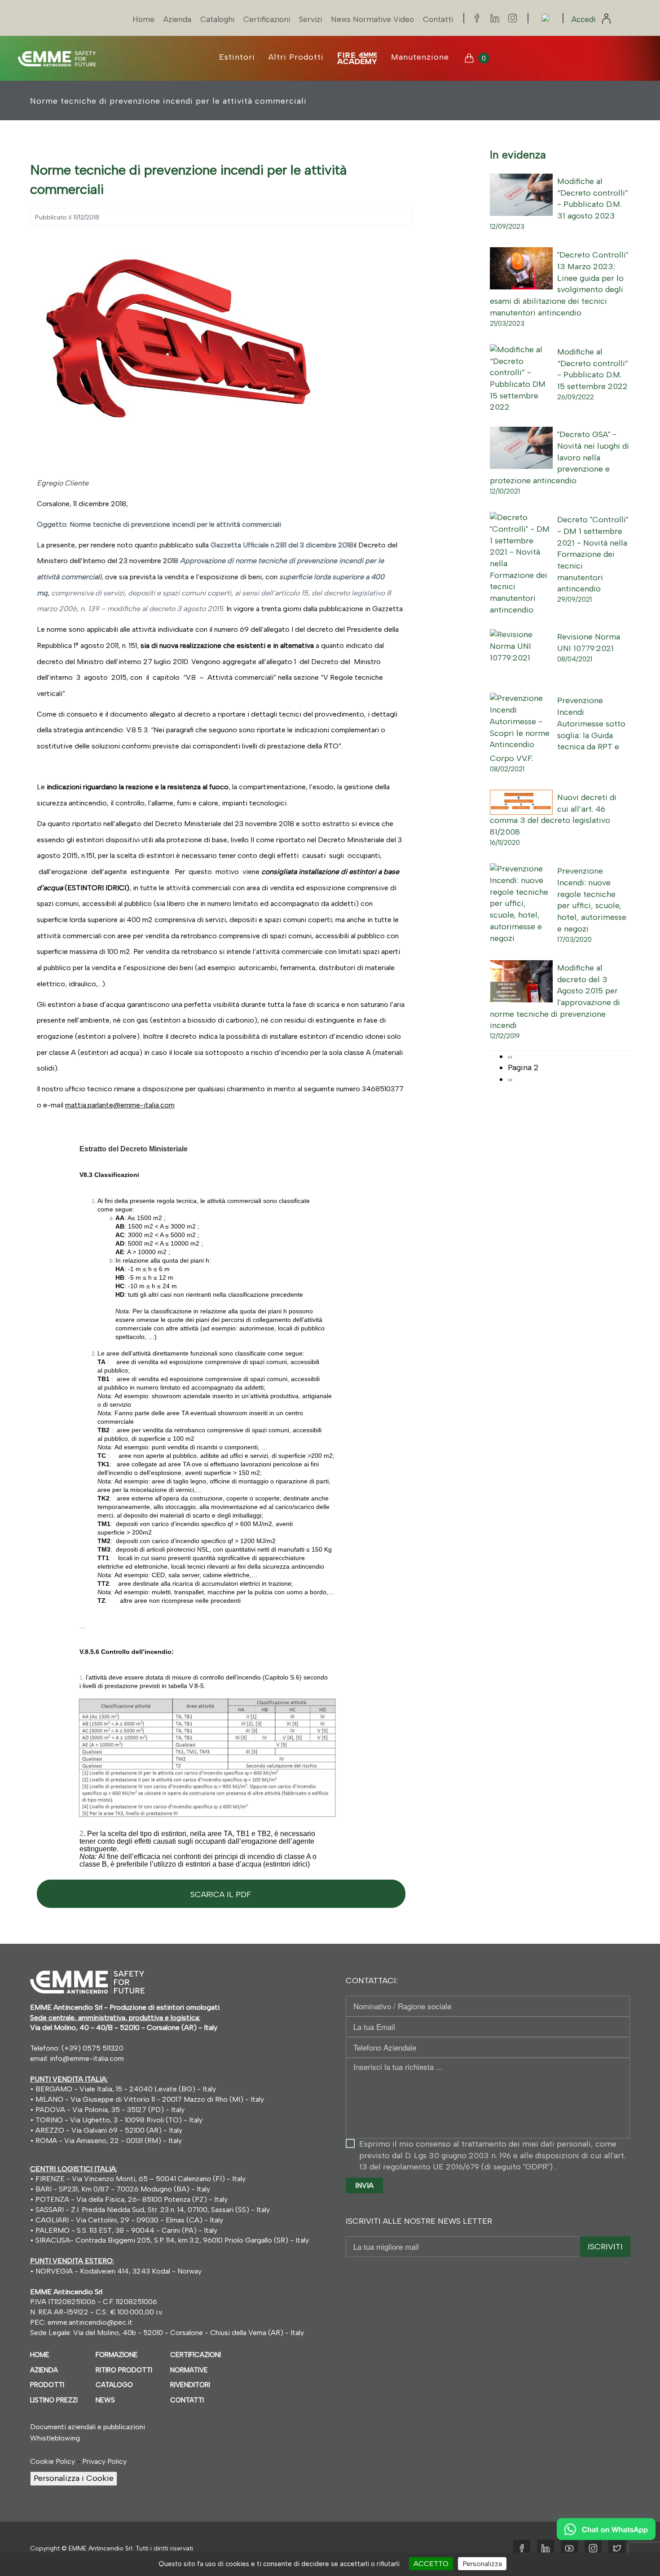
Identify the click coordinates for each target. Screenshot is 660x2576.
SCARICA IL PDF (221, 1894)
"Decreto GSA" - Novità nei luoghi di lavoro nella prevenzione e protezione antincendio (559, 457)
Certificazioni (267, 19)
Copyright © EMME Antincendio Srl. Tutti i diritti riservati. (112, 2548)
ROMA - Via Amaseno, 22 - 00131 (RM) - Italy (108, 2141)
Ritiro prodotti (124, 2370)
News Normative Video (372, 19)
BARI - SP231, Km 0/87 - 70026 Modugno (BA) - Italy (122, 2189)
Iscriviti (605, 2247)
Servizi (310, 19)
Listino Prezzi (54, 2400)
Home (143, 19)
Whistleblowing (55, 2438)
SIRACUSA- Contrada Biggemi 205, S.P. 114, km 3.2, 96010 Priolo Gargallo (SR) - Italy (171, 2240)
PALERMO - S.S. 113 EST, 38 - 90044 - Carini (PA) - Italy (125, 2230)
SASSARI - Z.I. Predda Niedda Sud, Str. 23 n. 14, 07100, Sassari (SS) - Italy (152, 2210)
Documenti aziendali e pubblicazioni (88, 2427)
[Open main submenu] (357, 58)
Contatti (438, 19)
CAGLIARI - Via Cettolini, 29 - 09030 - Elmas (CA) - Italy (128, 2220)
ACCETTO (431, 2564)
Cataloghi (217, 19)
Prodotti (47, 2385)
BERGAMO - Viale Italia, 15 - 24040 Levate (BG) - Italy (126, 2089)
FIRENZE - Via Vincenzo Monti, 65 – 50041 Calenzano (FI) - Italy (140, 2179)
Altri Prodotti (296, 57)
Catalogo (114, 2385)
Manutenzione (420, 57)
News (105, 2400)
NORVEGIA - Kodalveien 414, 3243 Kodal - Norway (119, 2271)
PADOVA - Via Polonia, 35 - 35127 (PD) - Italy (110, 2110)
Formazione (117, 2355)
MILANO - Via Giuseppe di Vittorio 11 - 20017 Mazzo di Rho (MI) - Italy (150, 2099)
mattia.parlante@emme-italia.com (120, 1105)
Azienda (177, 19)
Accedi (585, 19)
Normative (189, 2370)
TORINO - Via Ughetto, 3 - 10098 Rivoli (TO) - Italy (119, 2120)
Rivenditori (190, 2385)
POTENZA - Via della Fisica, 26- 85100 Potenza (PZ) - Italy (131, 2199)
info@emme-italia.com (87, 2058)
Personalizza (482, 2564)
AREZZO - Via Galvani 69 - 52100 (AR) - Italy (108, 2130)
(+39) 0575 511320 (92, 2048)
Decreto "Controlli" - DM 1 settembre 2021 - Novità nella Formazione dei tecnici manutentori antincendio (593, 554)
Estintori (237, 57)
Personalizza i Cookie (74, 2478)
